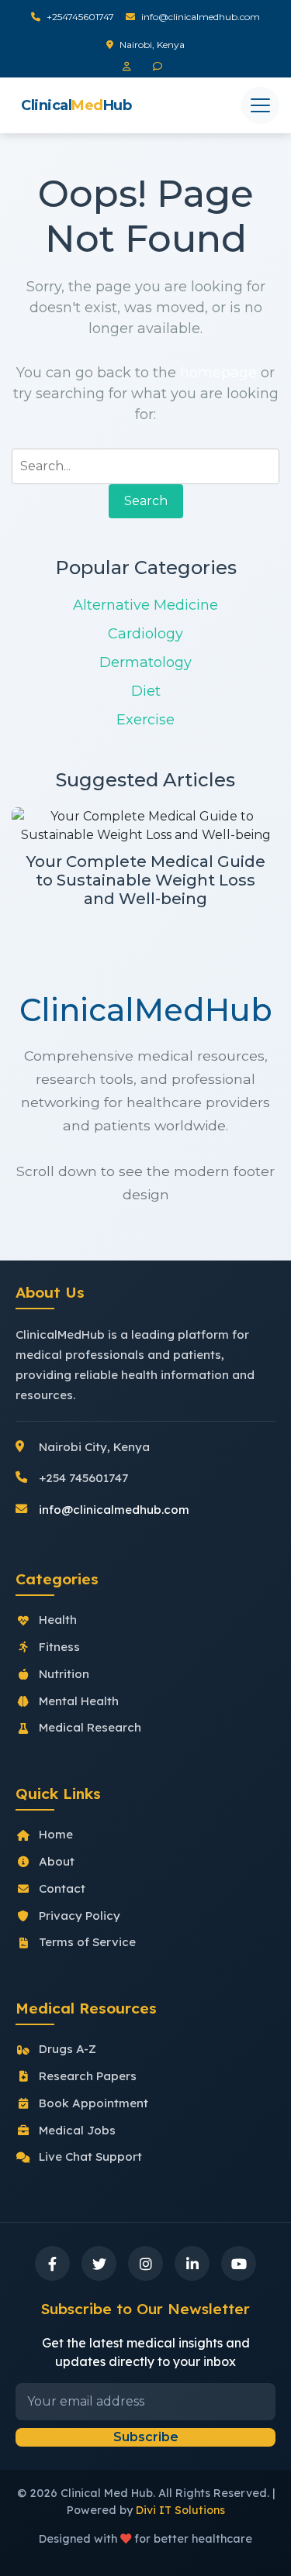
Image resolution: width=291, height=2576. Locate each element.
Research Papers (88, 2076)
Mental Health (79, 1701)
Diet (146, 691)
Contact (62, 1888)
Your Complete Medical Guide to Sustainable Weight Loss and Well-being (146, 880)
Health (58, 1620)
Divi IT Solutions (180, 2510)
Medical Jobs (77, 2130)
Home (56, 1834)
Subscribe (146, 2437)
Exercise (145, 720)
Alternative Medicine (145, 605)
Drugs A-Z (68, 2049)
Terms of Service (87, 1942)
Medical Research (90, 1727)
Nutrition (64, 1674)
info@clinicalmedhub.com (201, 17)
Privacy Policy (80, 1916)
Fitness (59, 1647)
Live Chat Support (90, 2156)
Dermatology (145, 662)
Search (146, 501)
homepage (218, 373)
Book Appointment (94, 2103)
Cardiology (145, 634)
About (57, 1861)
